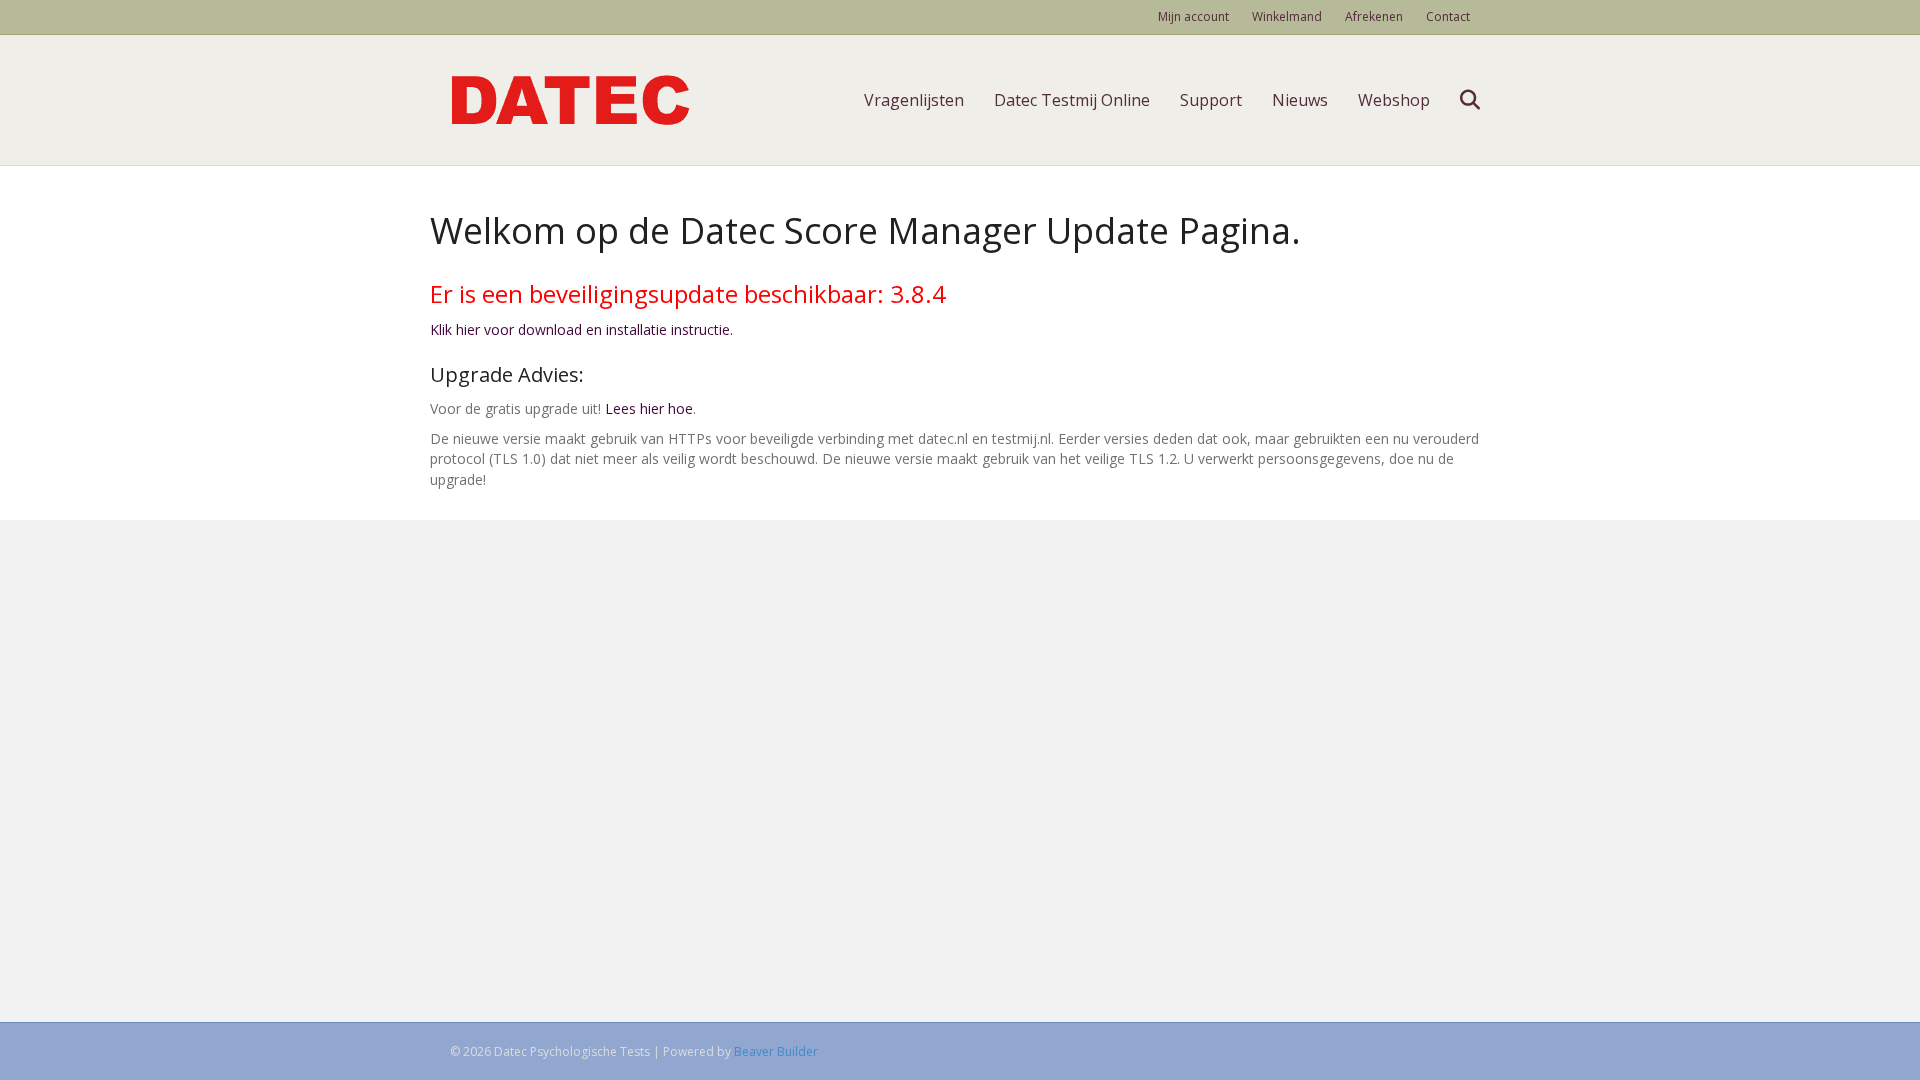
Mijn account (1193, 16)
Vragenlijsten (914, 100)
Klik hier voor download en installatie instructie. (581, 329)
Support (1211, 100)
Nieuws (1300, 100)
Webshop (1394, 100)
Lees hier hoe (649, 408)
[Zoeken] (1457, 100)
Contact (1448, 16)
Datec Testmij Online (1072, 100)
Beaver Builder (776, 1051)
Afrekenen (1374, 16)
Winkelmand (1287, 16)
